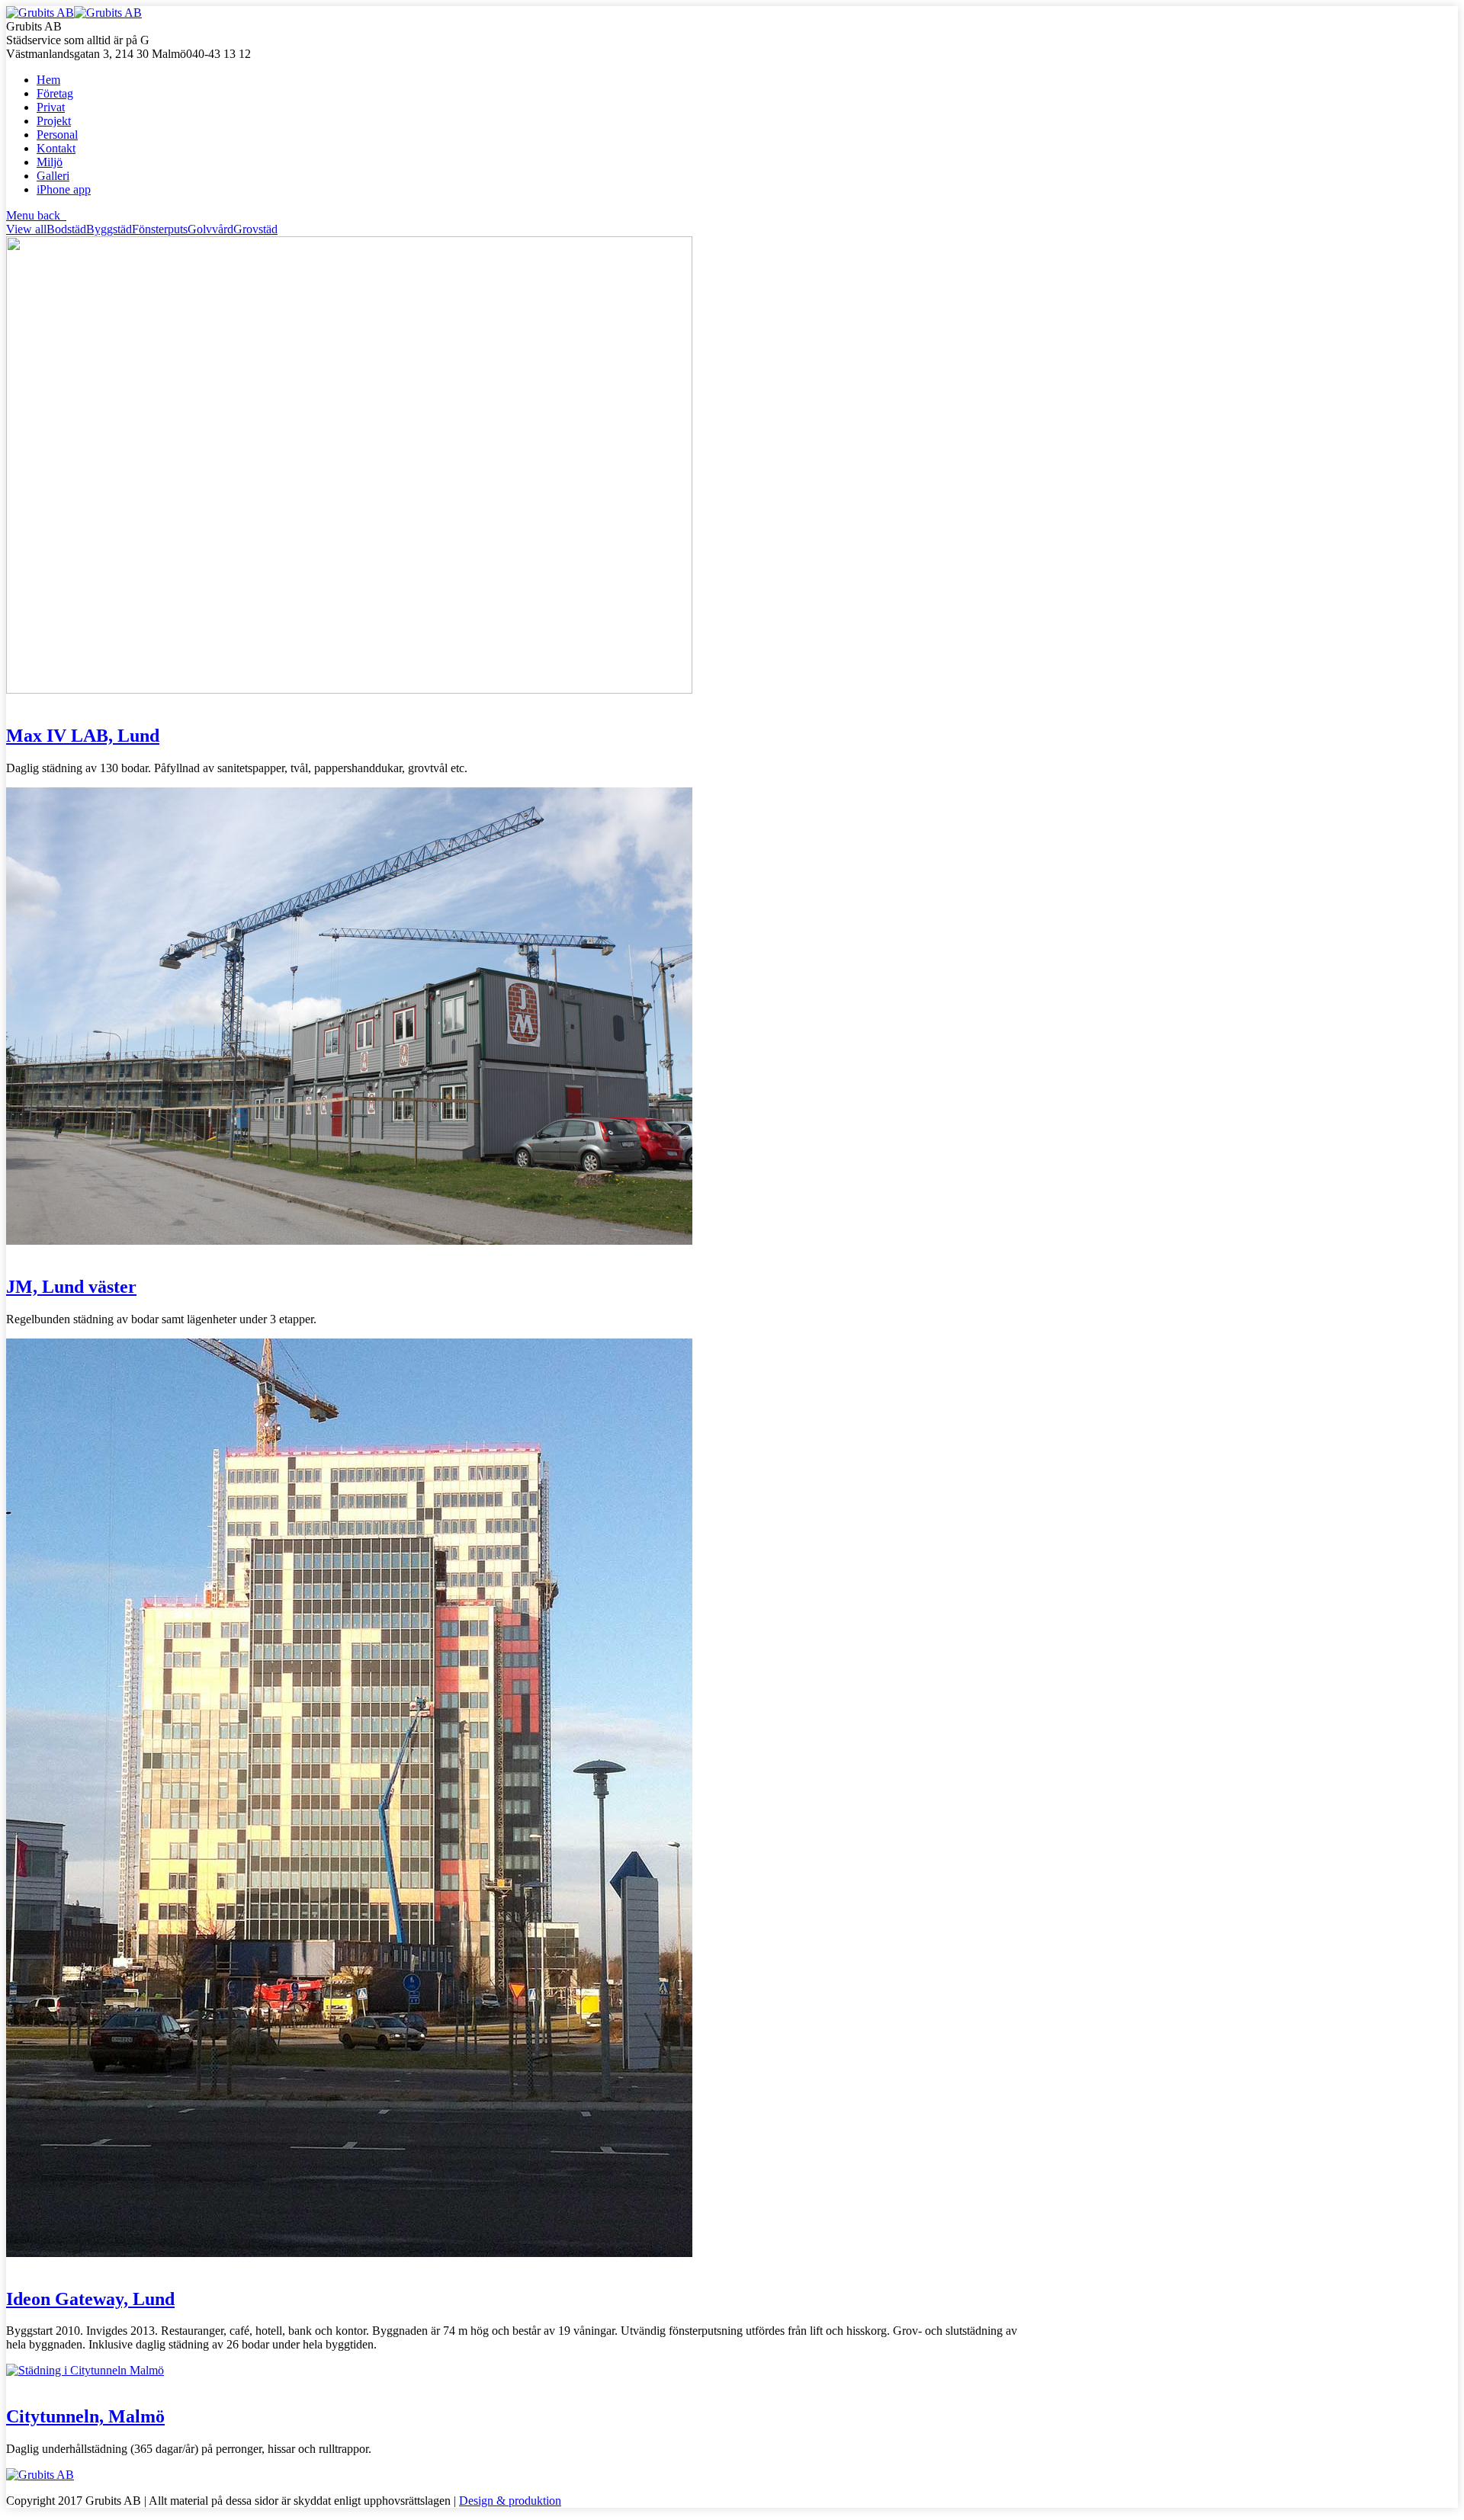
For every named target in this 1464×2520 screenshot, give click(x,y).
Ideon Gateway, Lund (90, 2299)
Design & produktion (510, 2501)
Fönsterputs (160, 229)
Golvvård (210, 229)
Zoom (21, 703)
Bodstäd (66, 229)
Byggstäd (109, 229)
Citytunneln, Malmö (85, 2416)
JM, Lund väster (71, 1287)
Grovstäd (255, 229)
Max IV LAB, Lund (83, 736)
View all (26, 229)
